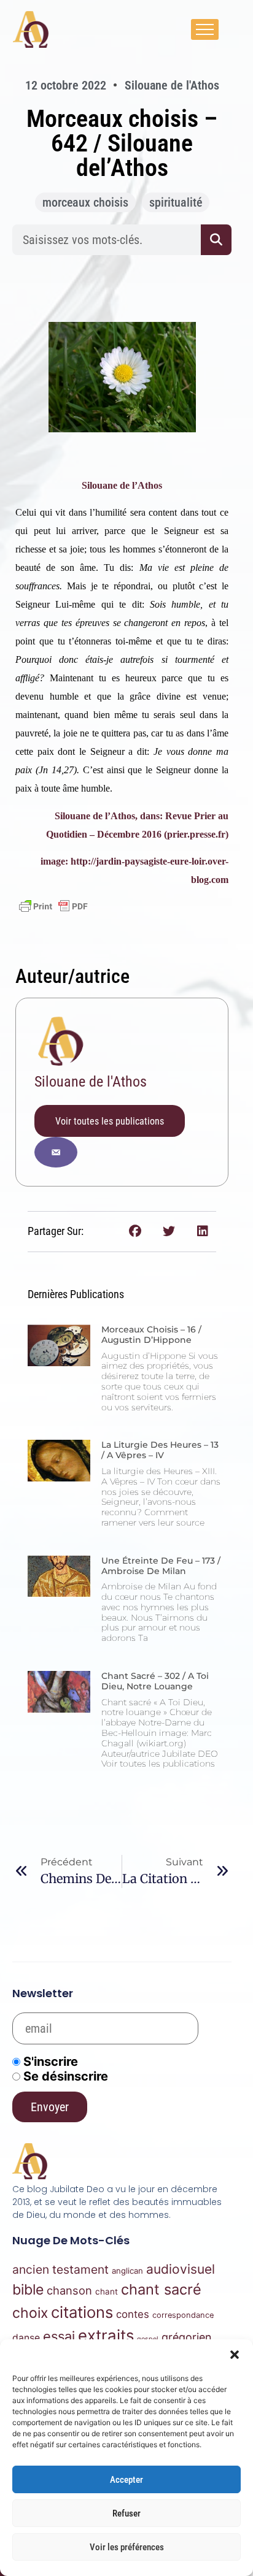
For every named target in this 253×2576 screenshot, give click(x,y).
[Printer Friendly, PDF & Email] (53, 906)
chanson (69, 2290)
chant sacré (161, 2289)
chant (107, 2291)
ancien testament (60, 2269)
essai (59, 2336)
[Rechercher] (216, 240)
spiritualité (176, 202)
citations (82, 2312)
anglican (127, 2271)
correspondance (183, 2315)
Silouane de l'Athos (91, 1082)
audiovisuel (181, 2269)
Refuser (126, 2513)
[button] (235, 2355)
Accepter (126, 2480)
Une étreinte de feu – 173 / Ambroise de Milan (161, 1566)
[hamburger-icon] (205, 29)
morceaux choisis (85, 202)
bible (28, 2290)
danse (26, 2338)
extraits (106, 2335)
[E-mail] (56, 1152)
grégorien (187, 2337)
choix (30, 2313)
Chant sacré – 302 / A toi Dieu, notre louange (155, 1681)
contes (133, 2314)
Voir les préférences (127, 2547)
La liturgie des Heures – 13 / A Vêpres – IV (160, 1450)
